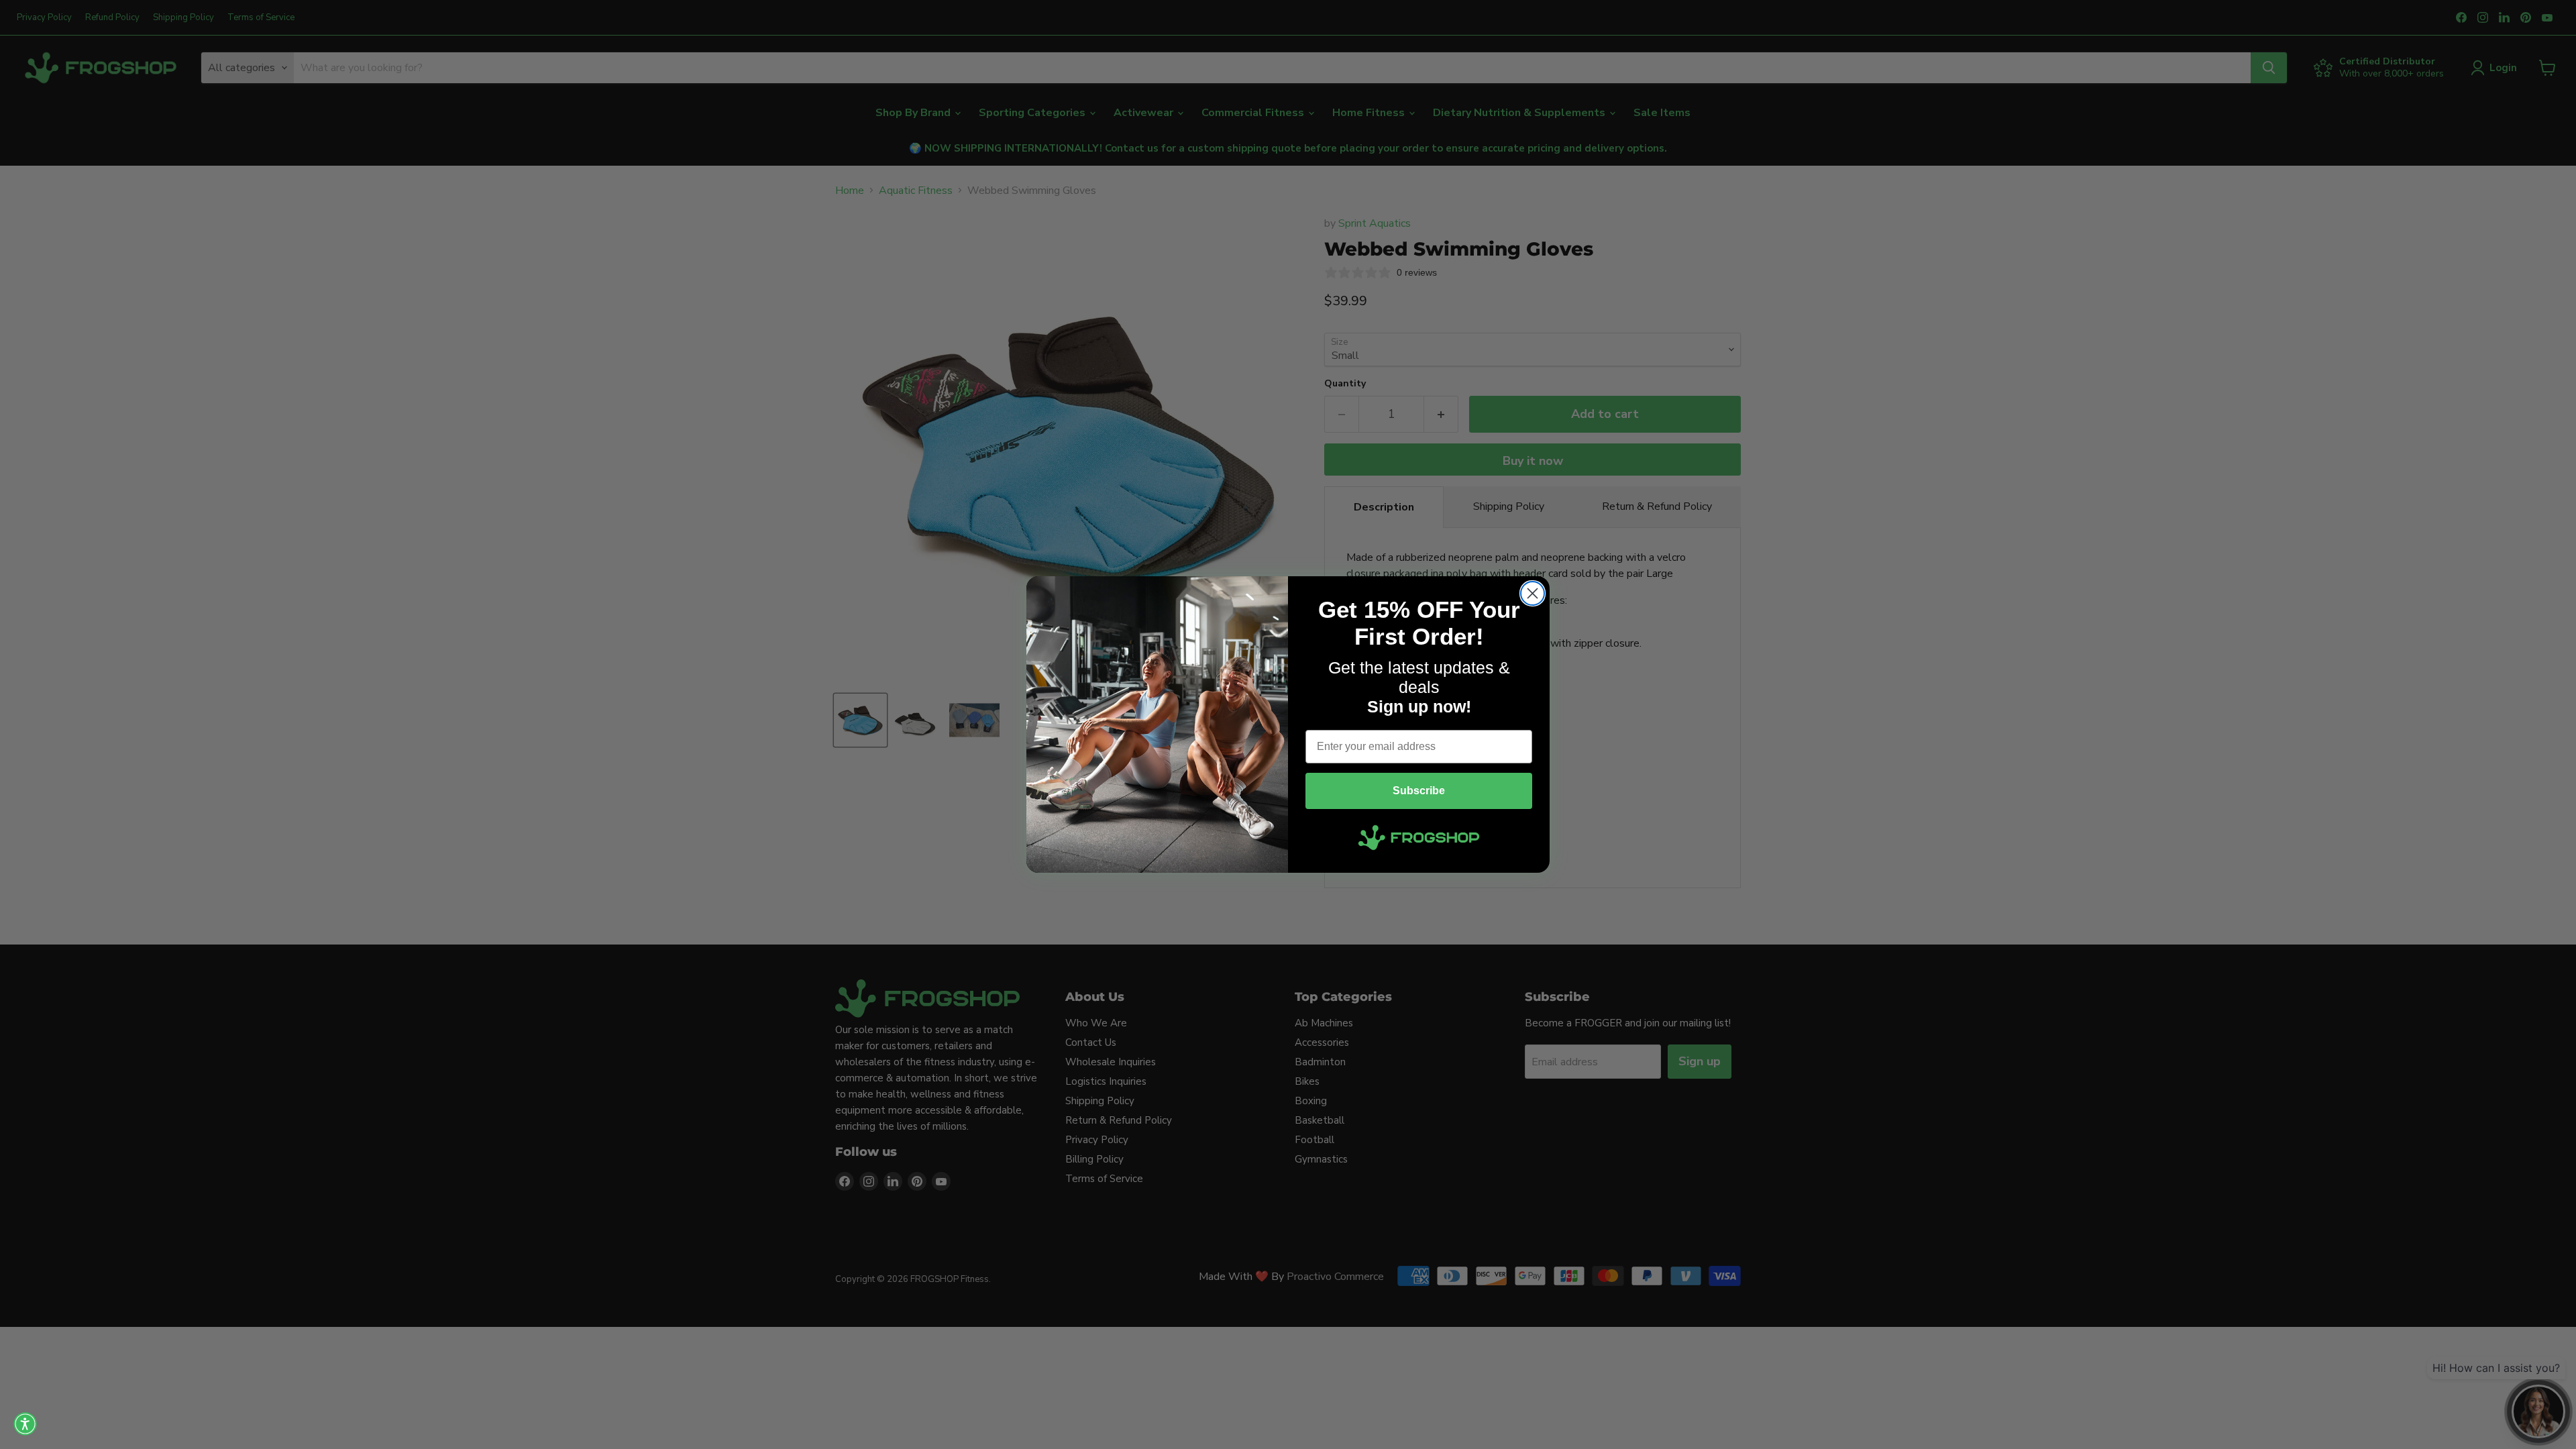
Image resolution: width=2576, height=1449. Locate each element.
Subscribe (1419, 791)
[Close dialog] (1533, 593)
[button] (25, 1424)
